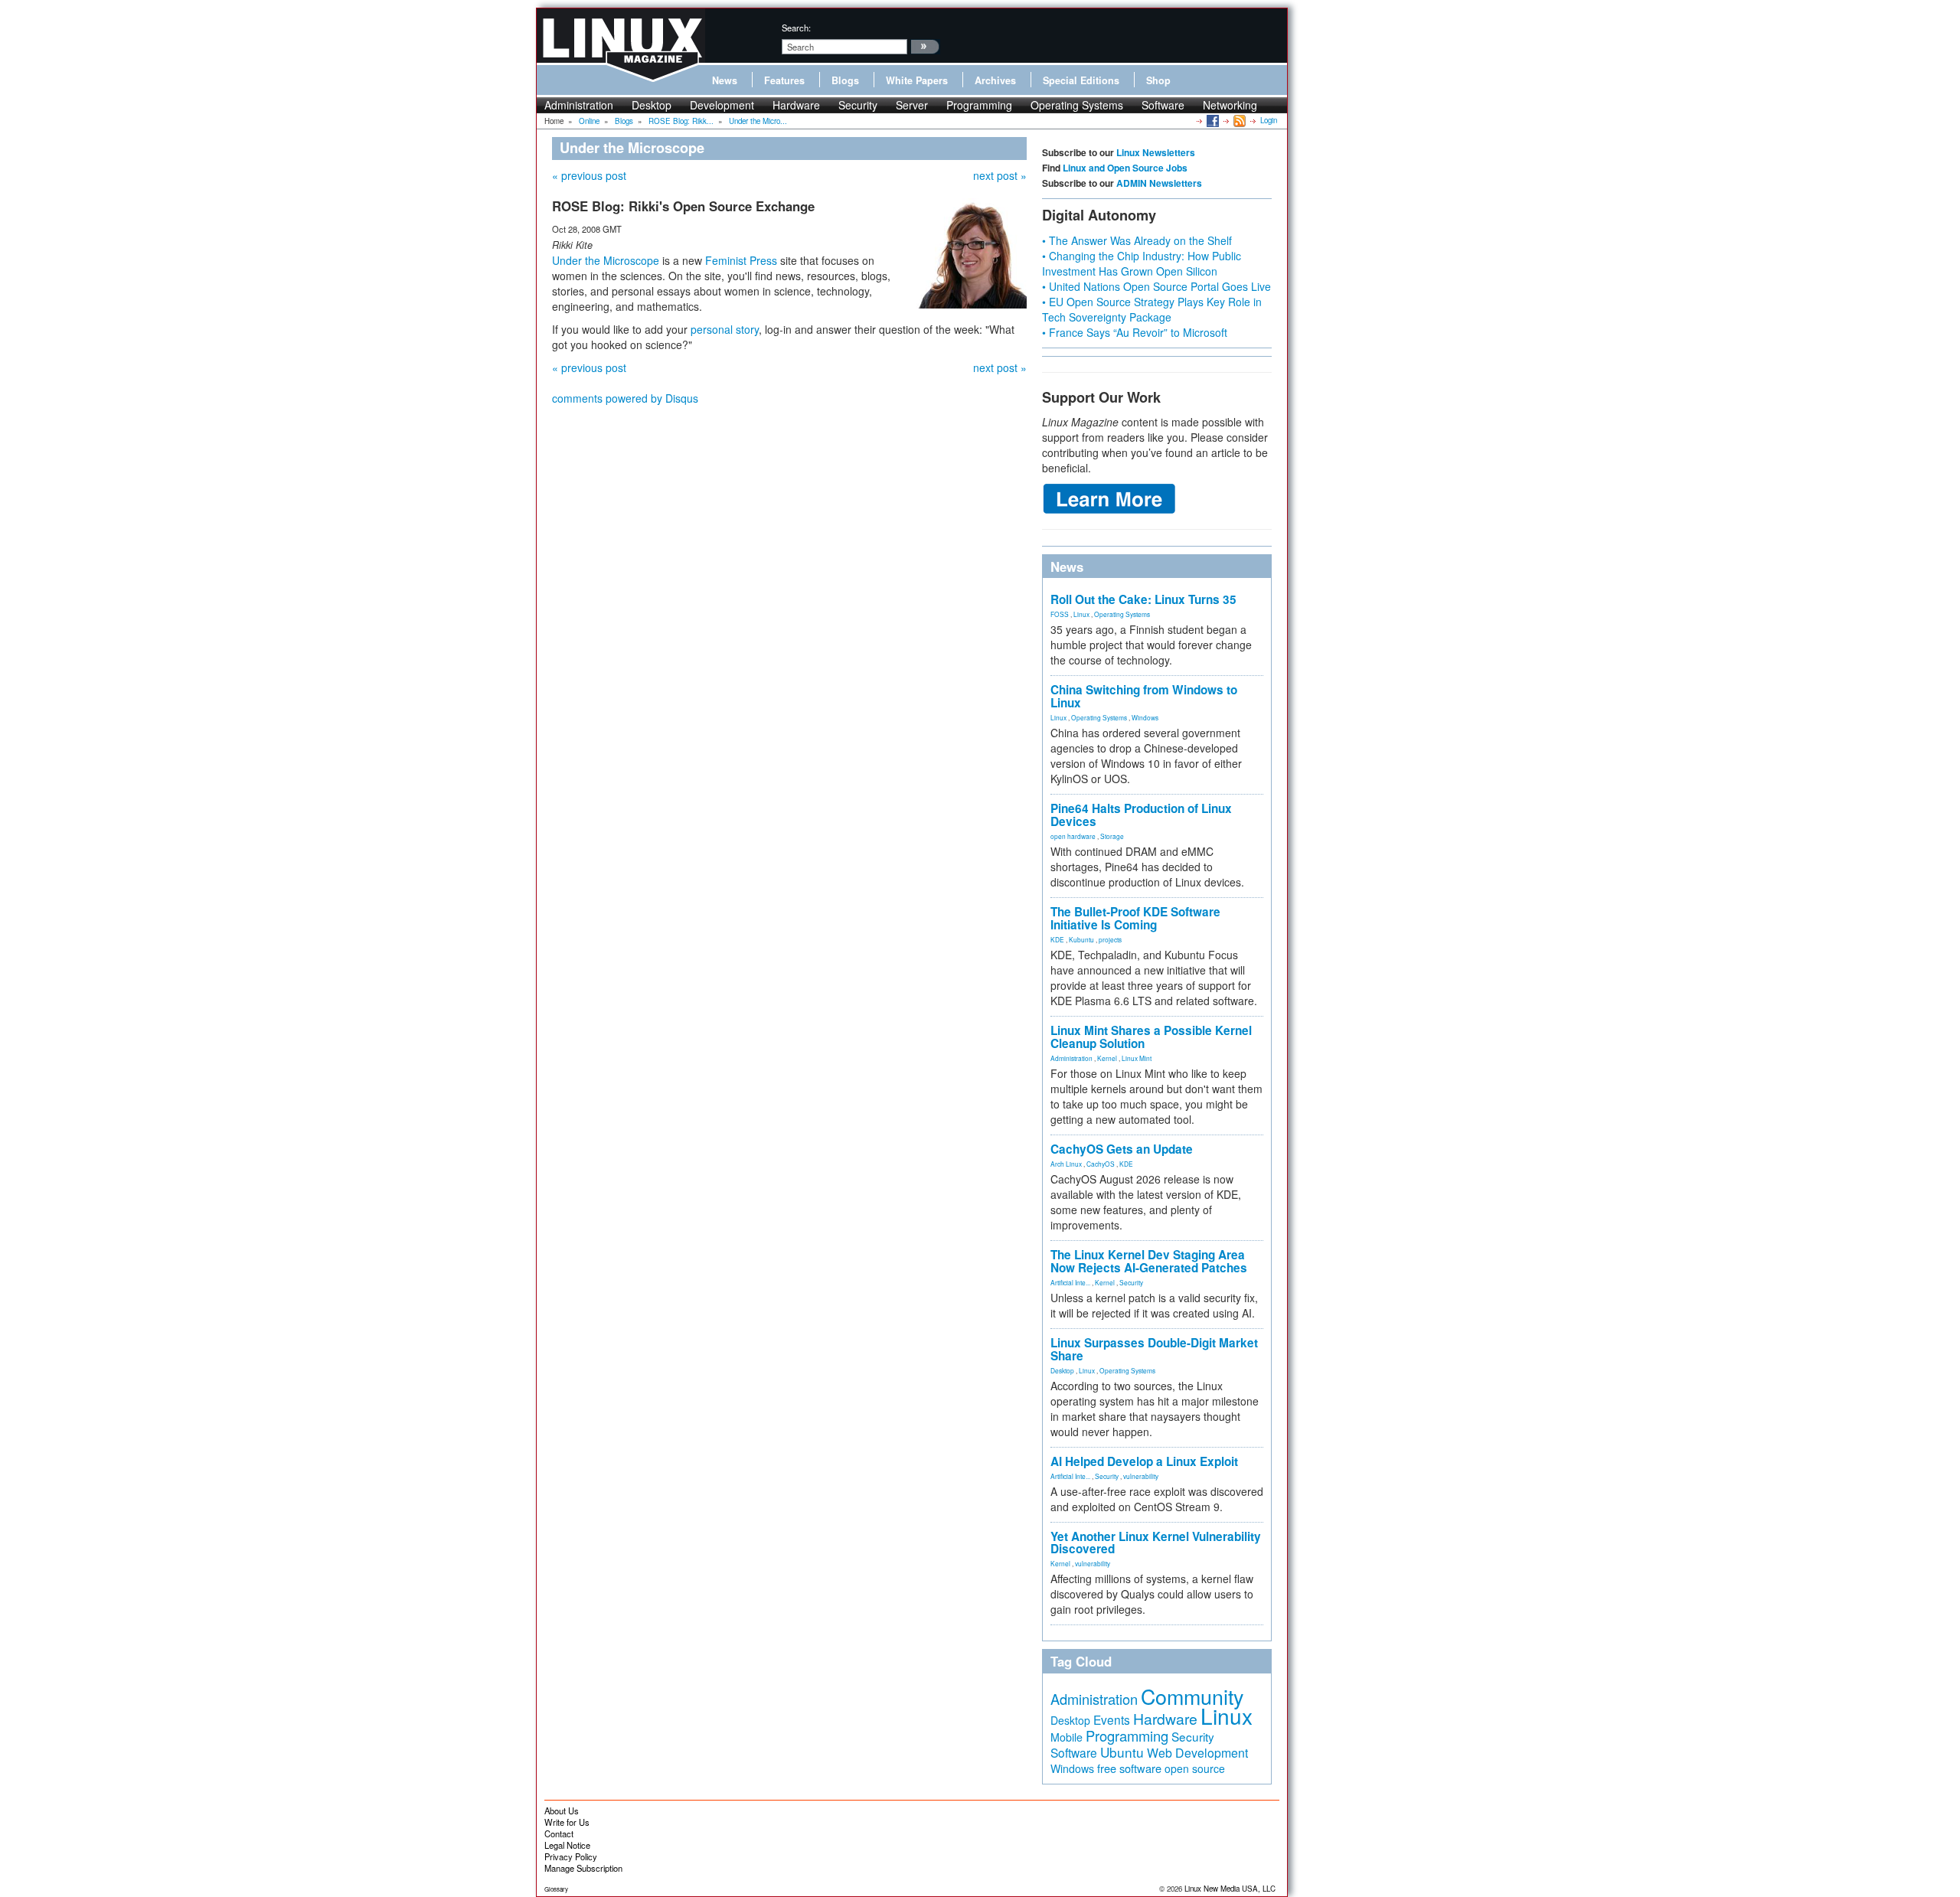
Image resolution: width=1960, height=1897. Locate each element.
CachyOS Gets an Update (1122, 1149)
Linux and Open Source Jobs (1125, 168)
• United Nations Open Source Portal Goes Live (1156, 286)
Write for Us (567, 1822)
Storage (1112, 836)
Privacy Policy (571, 1856)
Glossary (556, 1889)
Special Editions (1081, 80)
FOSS (1060, 614)
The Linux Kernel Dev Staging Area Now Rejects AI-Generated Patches (1149, 1261)
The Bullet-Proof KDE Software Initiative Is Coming (1135, 918)
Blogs (845, 80)
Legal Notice (567, 1845)
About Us (562, 1810)
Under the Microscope (606, 260)
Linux (1081, 614)
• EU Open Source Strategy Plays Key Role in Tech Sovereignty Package (1152, 309)
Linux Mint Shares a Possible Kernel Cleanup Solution (1151, 1037)
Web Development (1197, 1753)
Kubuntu (1081, 939)
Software (1163, 105)
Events (1112, 1719)
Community (1192, 1696)
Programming (979, 105)
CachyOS (1101, 1164)
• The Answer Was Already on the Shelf (1137, 240)
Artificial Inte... (1070, 1282)
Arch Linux (1066, 1164)
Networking (1230, 105)
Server (912, 105)
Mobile (1067, 1737)
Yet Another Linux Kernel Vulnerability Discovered (1156, 1543)
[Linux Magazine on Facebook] (1212, 120)
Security (858, 105)
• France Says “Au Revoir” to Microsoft (1135, 332)
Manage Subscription (583, 1868)
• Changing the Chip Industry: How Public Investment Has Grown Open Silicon (1142, 263)
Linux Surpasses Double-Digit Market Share (1154, 1349)
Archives (995, 80)
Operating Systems (1077, 105)
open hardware (1073, 836)
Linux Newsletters (1156, 152)
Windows (1145, 717)
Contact (559, 1833)
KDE (1057, 939)
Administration (579, 105)
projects (1110, 939)
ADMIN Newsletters (1159, 183)
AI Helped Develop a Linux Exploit (1144, 1461)
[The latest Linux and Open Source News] (1238, 120)
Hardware (796, 105)
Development (722, 105)
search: (796, 28)
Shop (1158, 80)
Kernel (1107, 1058)
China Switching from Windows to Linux (1144, 696)
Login (1269, 120)
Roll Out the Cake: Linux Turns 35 (1143, 599)
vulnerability (1141, 1476)
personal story (725, 329)
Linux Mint (1137, 1058)
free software (1129, 1768)
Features (784, 80)
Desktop (652, 105)
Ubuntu (1122, 1752)
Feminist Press (741, 260)
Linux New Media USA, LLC (1230, 1889)
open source (1195, 1768)
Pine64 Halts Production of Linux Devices (1141, 815)
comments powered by (625, 398)
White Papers (917, 80)
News (725, 80)
